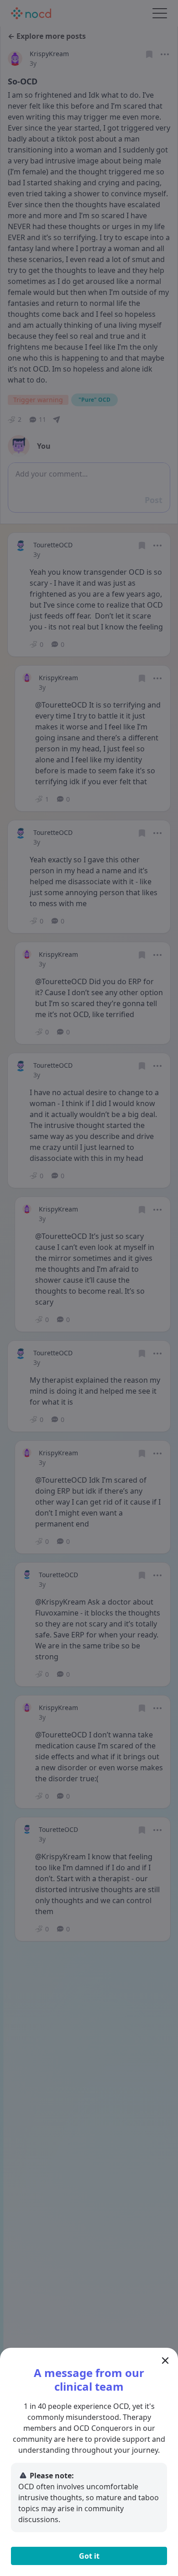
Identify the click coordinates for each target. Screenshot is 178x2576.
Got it (89, 2556)
